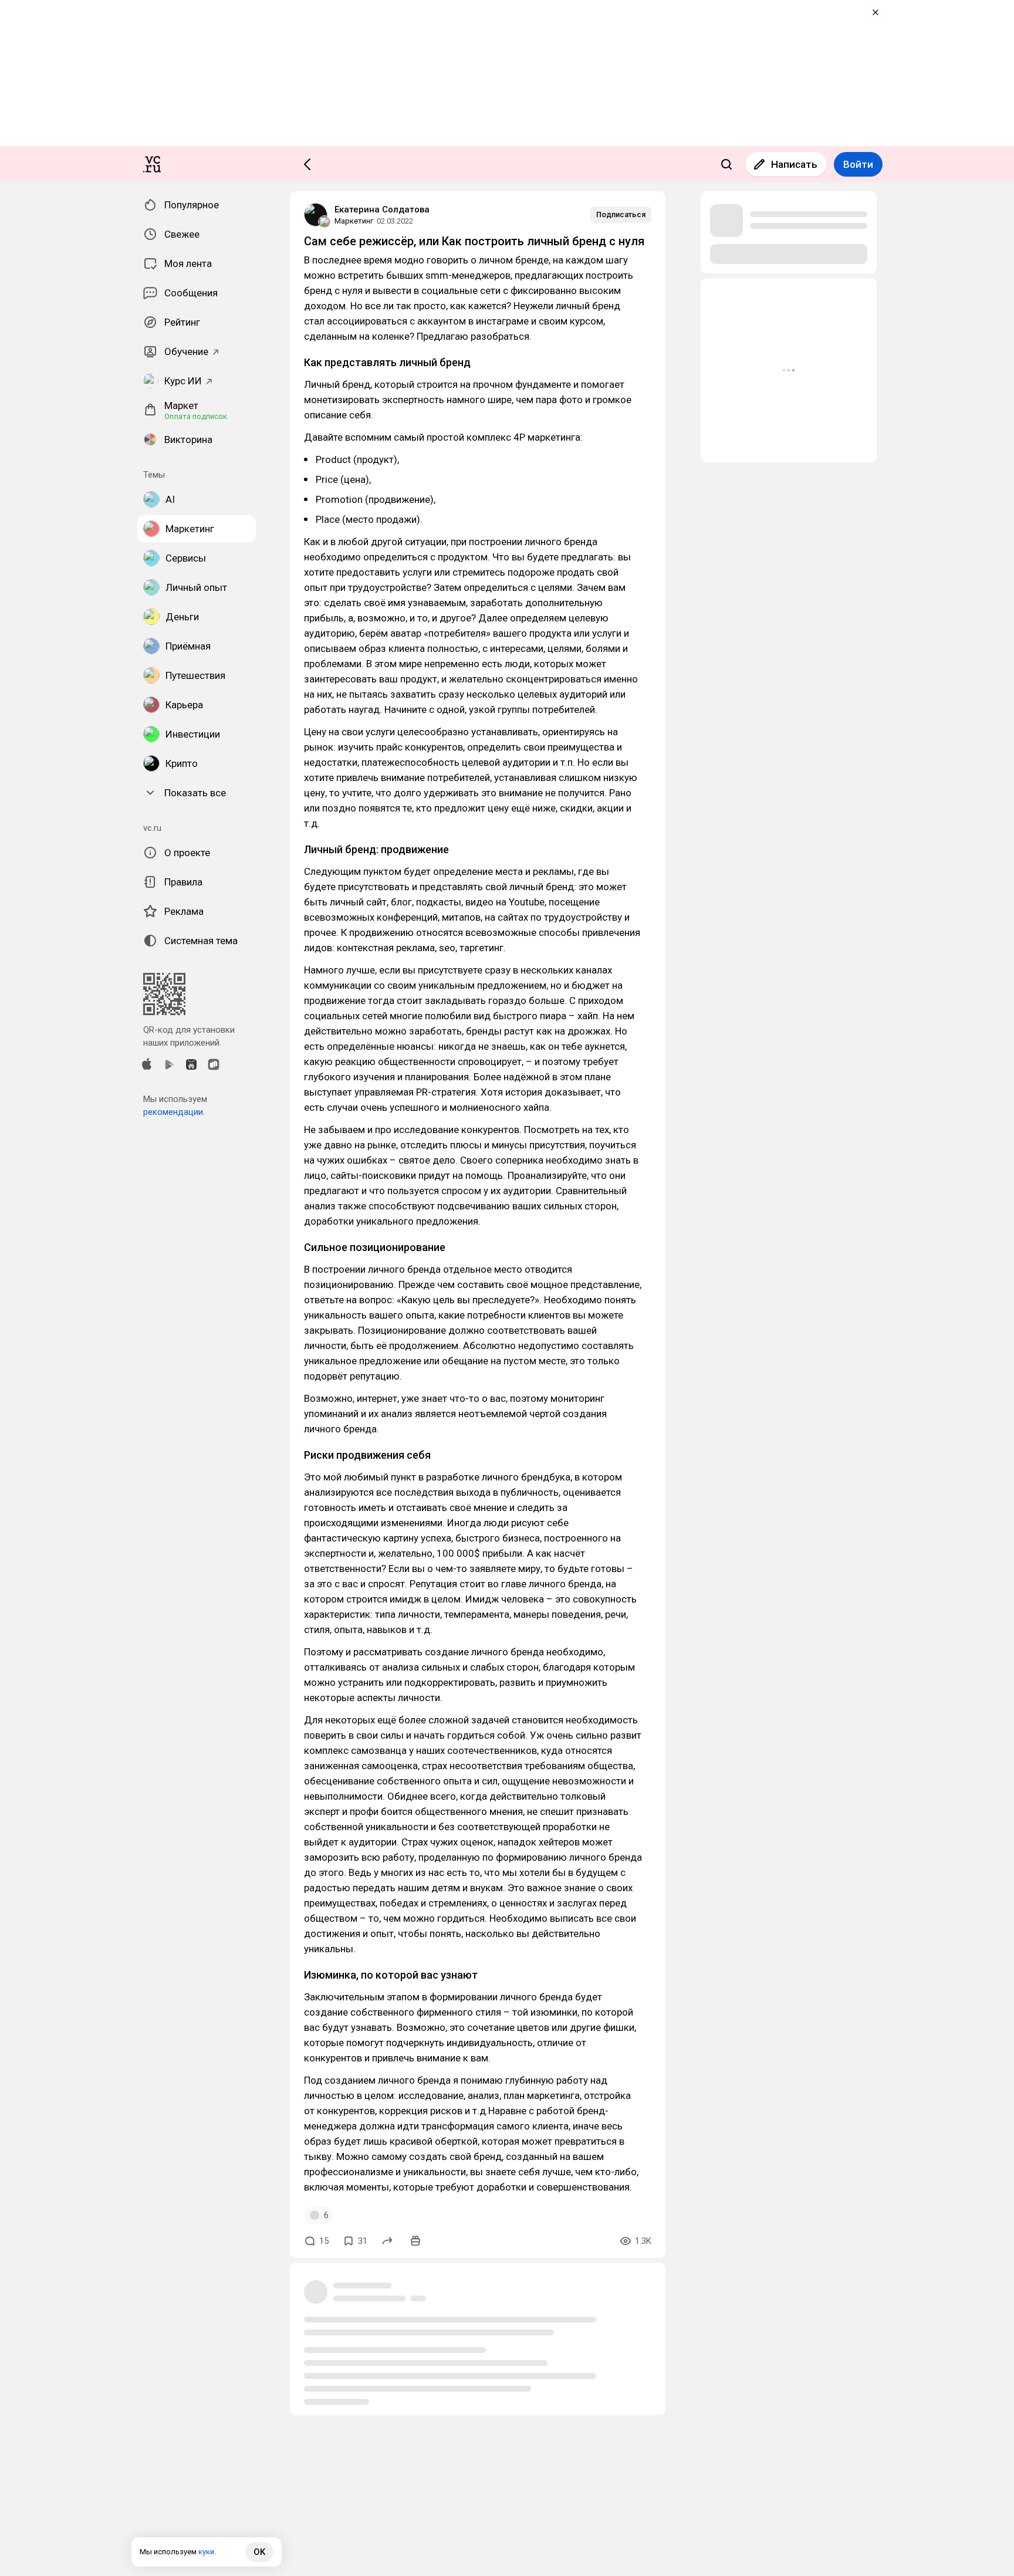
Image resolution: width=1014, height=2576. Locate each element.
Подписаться (621, 214)
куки (206, 2552)
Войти (858, 164)
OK (259, 2552)
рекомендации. (174, 1112)
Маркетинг (354, 221)
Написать (794, 164)
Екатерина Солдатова (382, 209)
